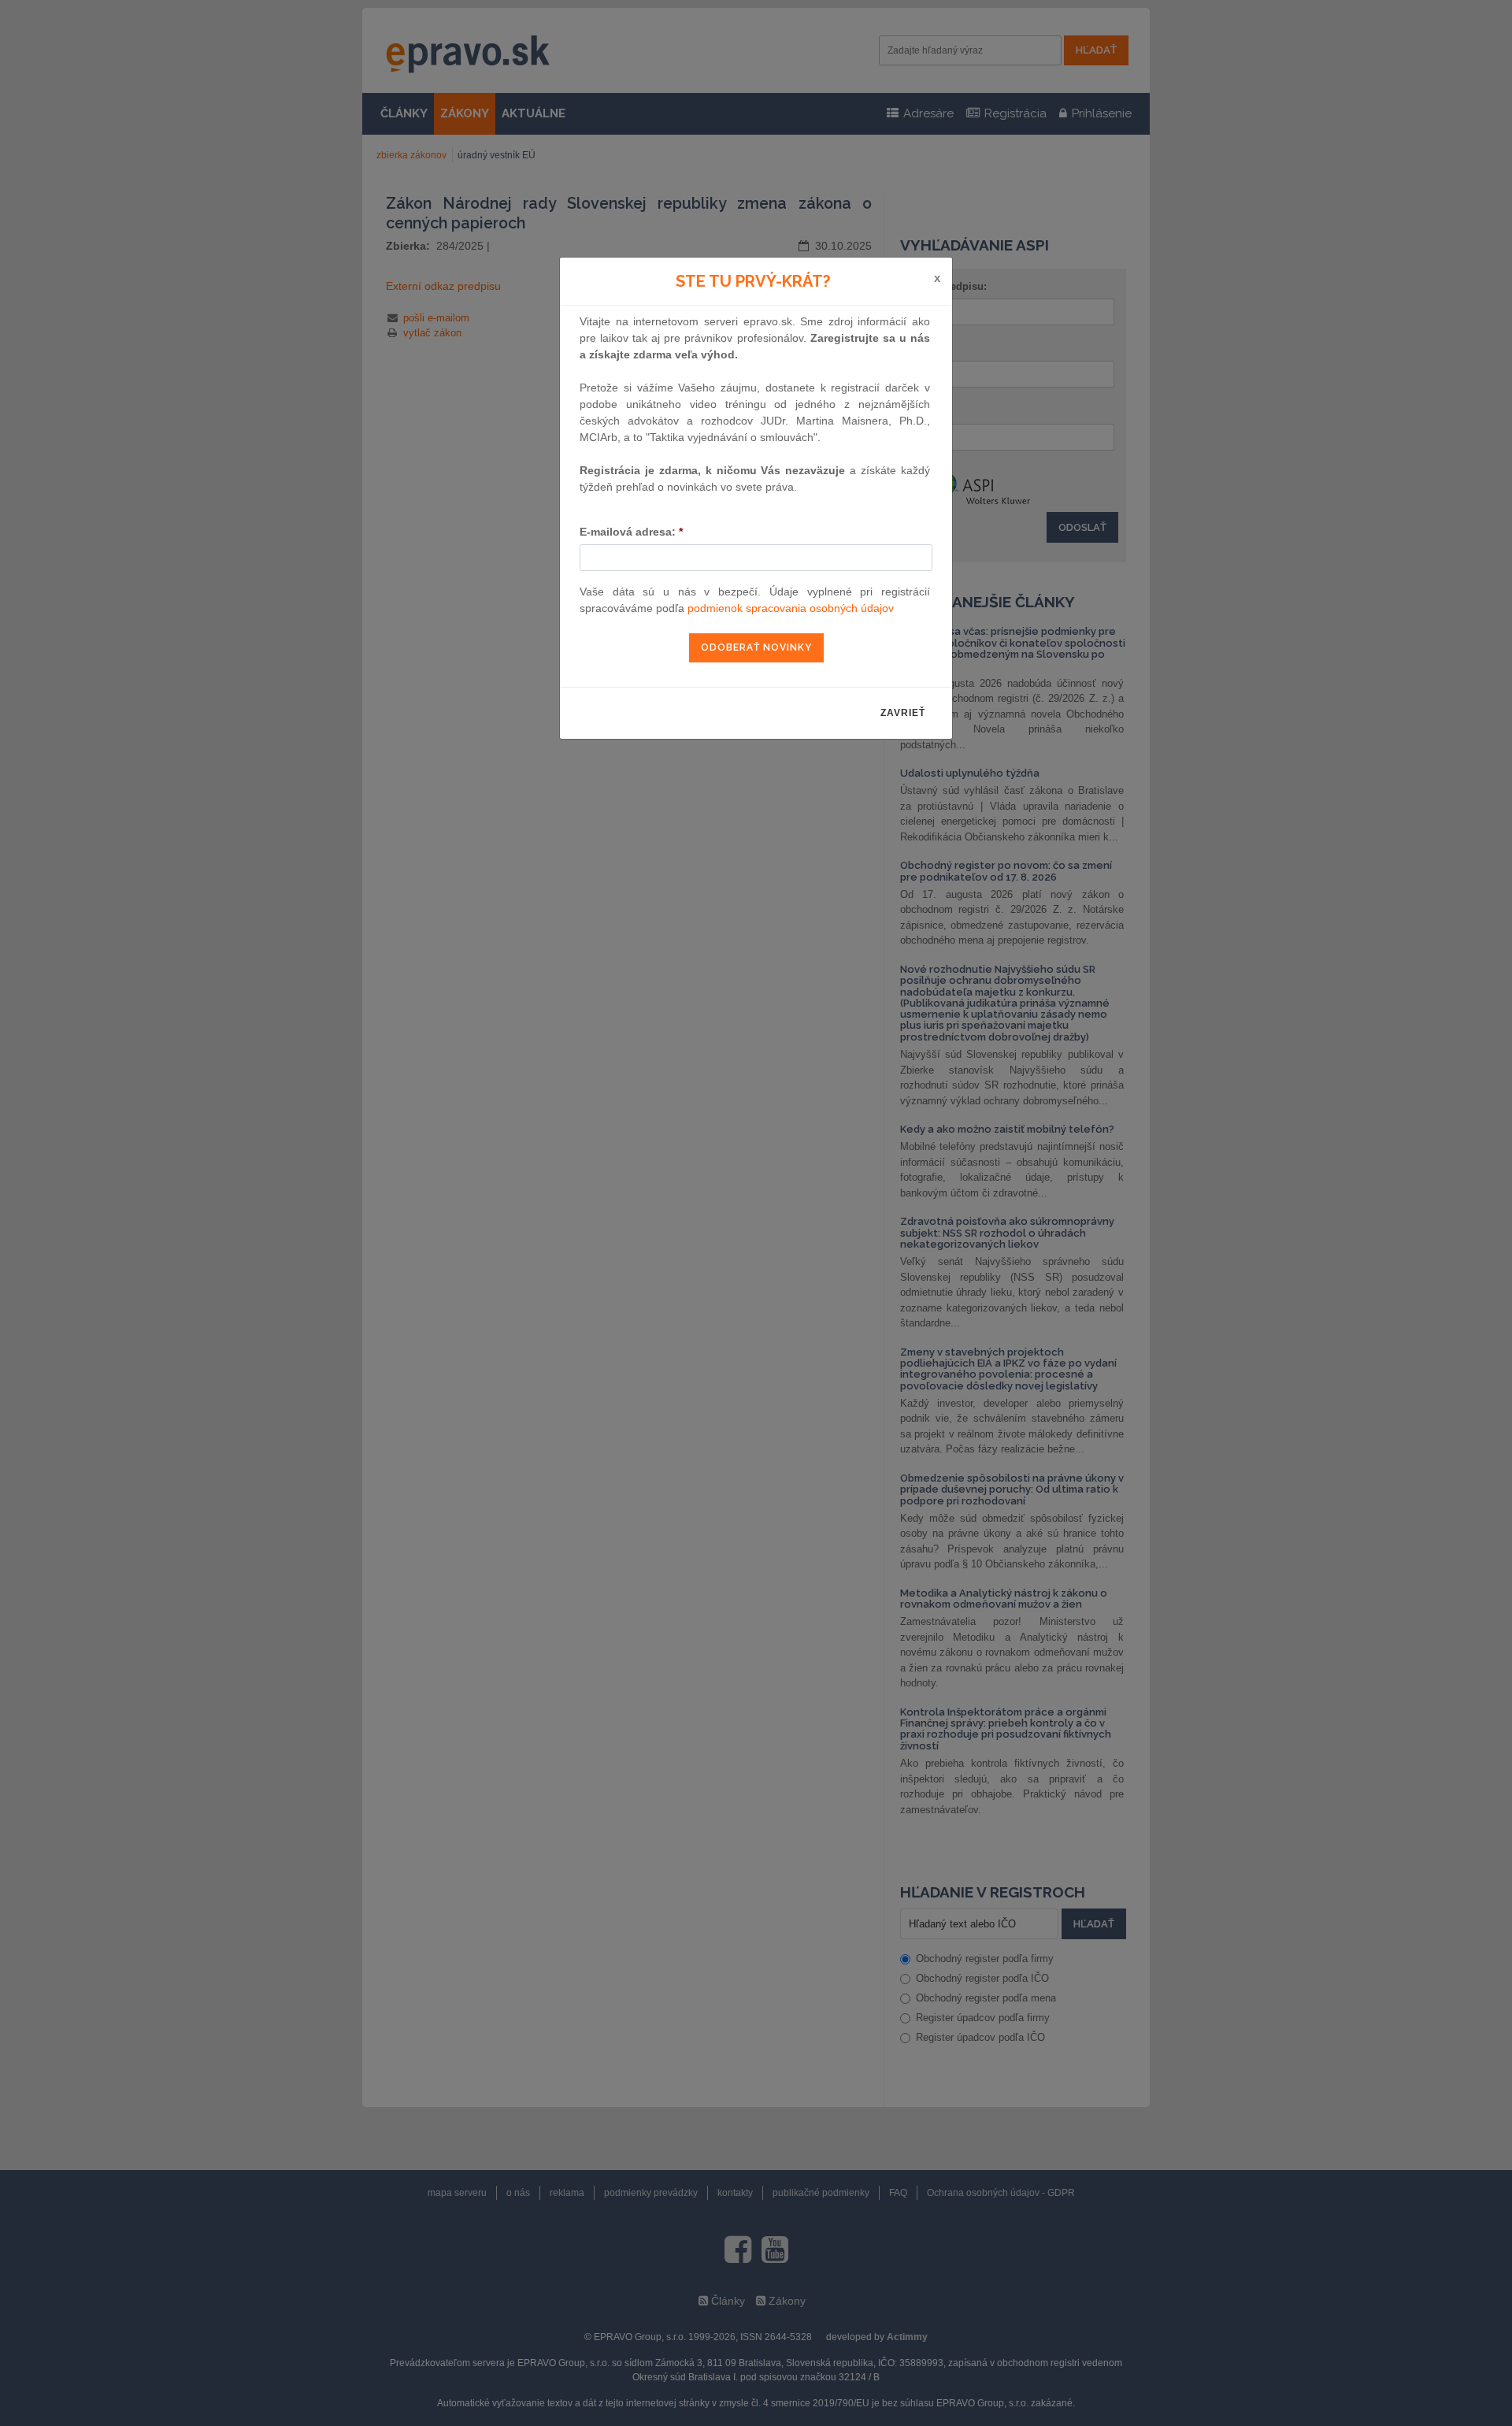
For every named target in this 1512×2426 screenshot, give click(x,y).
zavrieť (903, 713)
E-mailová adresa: (631, 532)
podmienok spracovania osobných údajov (791, 608)
